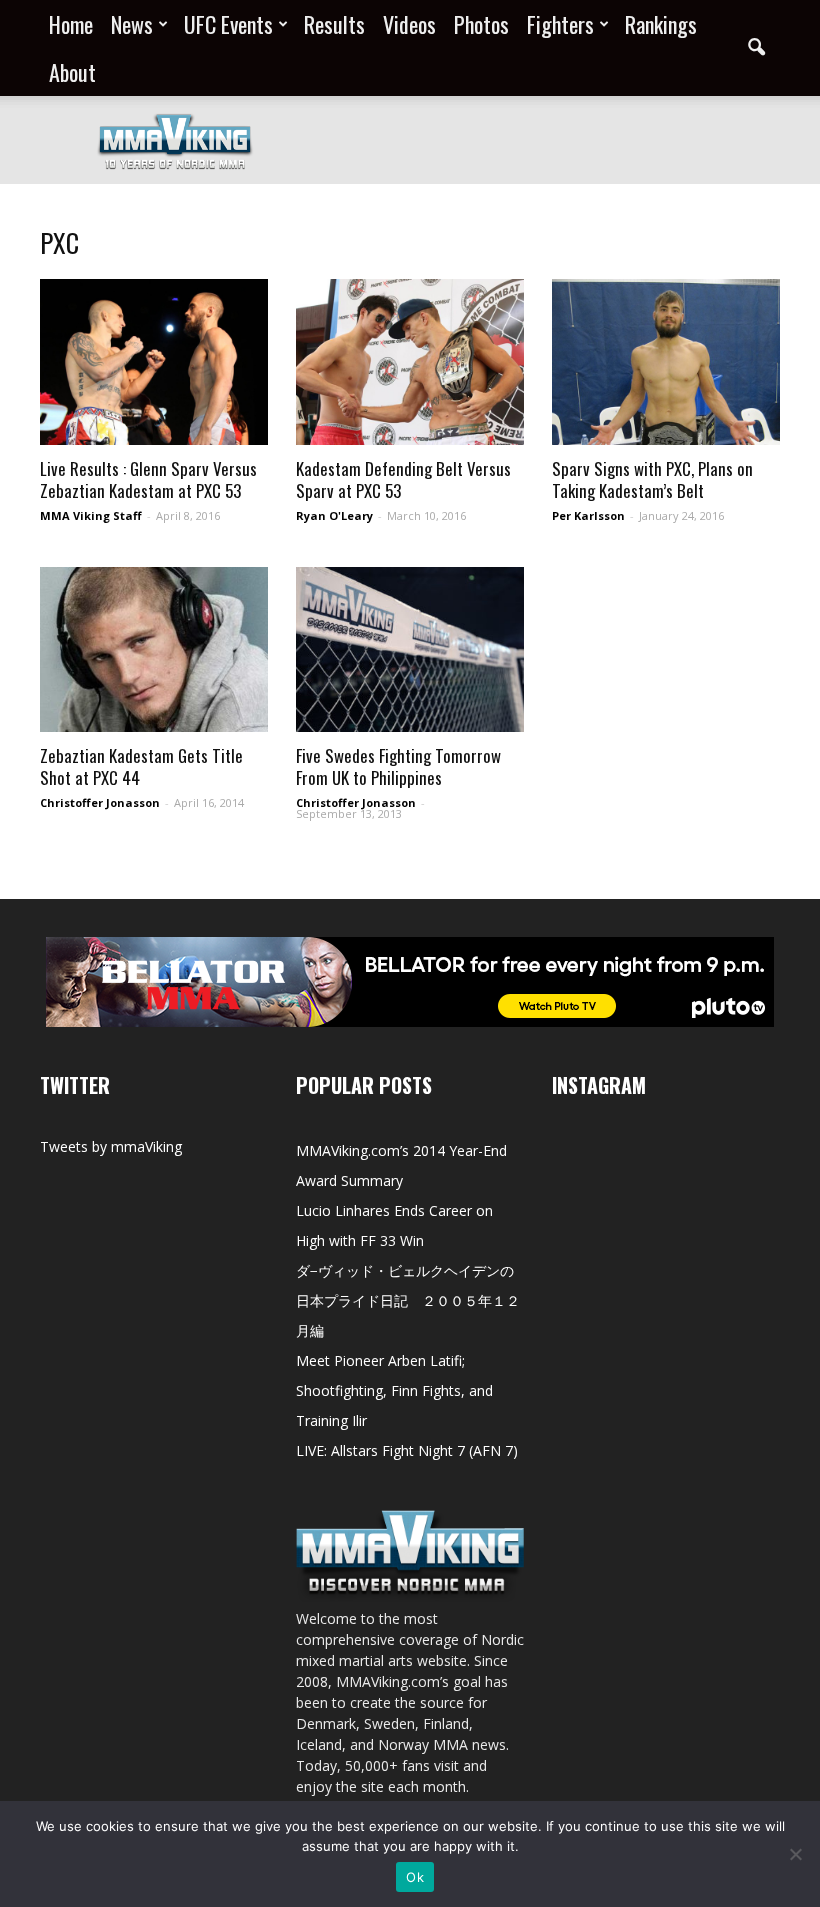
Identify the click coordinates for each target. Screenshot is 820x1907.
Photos (481, 24)
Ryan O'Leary (334, 515)
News (132, 24)
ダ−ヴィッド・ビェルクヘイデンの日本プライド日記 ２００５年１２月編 (408, 1300)
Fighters (560, 24)
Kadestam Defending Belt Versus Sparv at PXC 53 (403, 479)
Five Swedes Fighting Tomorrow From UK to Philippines (398, 766)
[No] (795, 1854)
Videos (409, 24)
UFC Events (228, 24)
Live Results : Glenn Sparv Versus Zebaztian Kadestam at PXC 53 (148, 479)
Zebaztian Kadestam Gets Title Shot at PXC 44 (141, 766)
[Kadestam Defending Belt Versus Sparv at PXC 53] (410, 362)
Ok (415, 1877)
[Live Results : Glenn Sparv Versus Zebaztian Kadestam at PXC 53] (154, 362)
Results (334, 24)
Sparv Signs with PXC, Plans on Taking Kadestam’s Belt (652, 479)
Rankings (661, 24)
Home (71, 24)
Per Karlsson (588, 515)
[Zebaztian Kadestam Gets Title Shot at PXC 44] (154, 649)
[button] (756, 48)
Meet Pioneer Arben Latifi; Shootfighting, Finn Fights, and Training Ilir (394, 1390)
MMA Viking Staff (91, 515)
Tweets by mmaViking (111, 1146)
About (72, 72)
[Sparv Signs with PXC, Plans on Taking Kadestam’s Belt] (666, 362)
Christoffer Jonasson (100, 802)
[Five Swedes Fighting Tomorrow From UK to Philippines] (410, 649)
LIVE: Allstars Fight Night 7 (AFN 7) (407, 1450)
